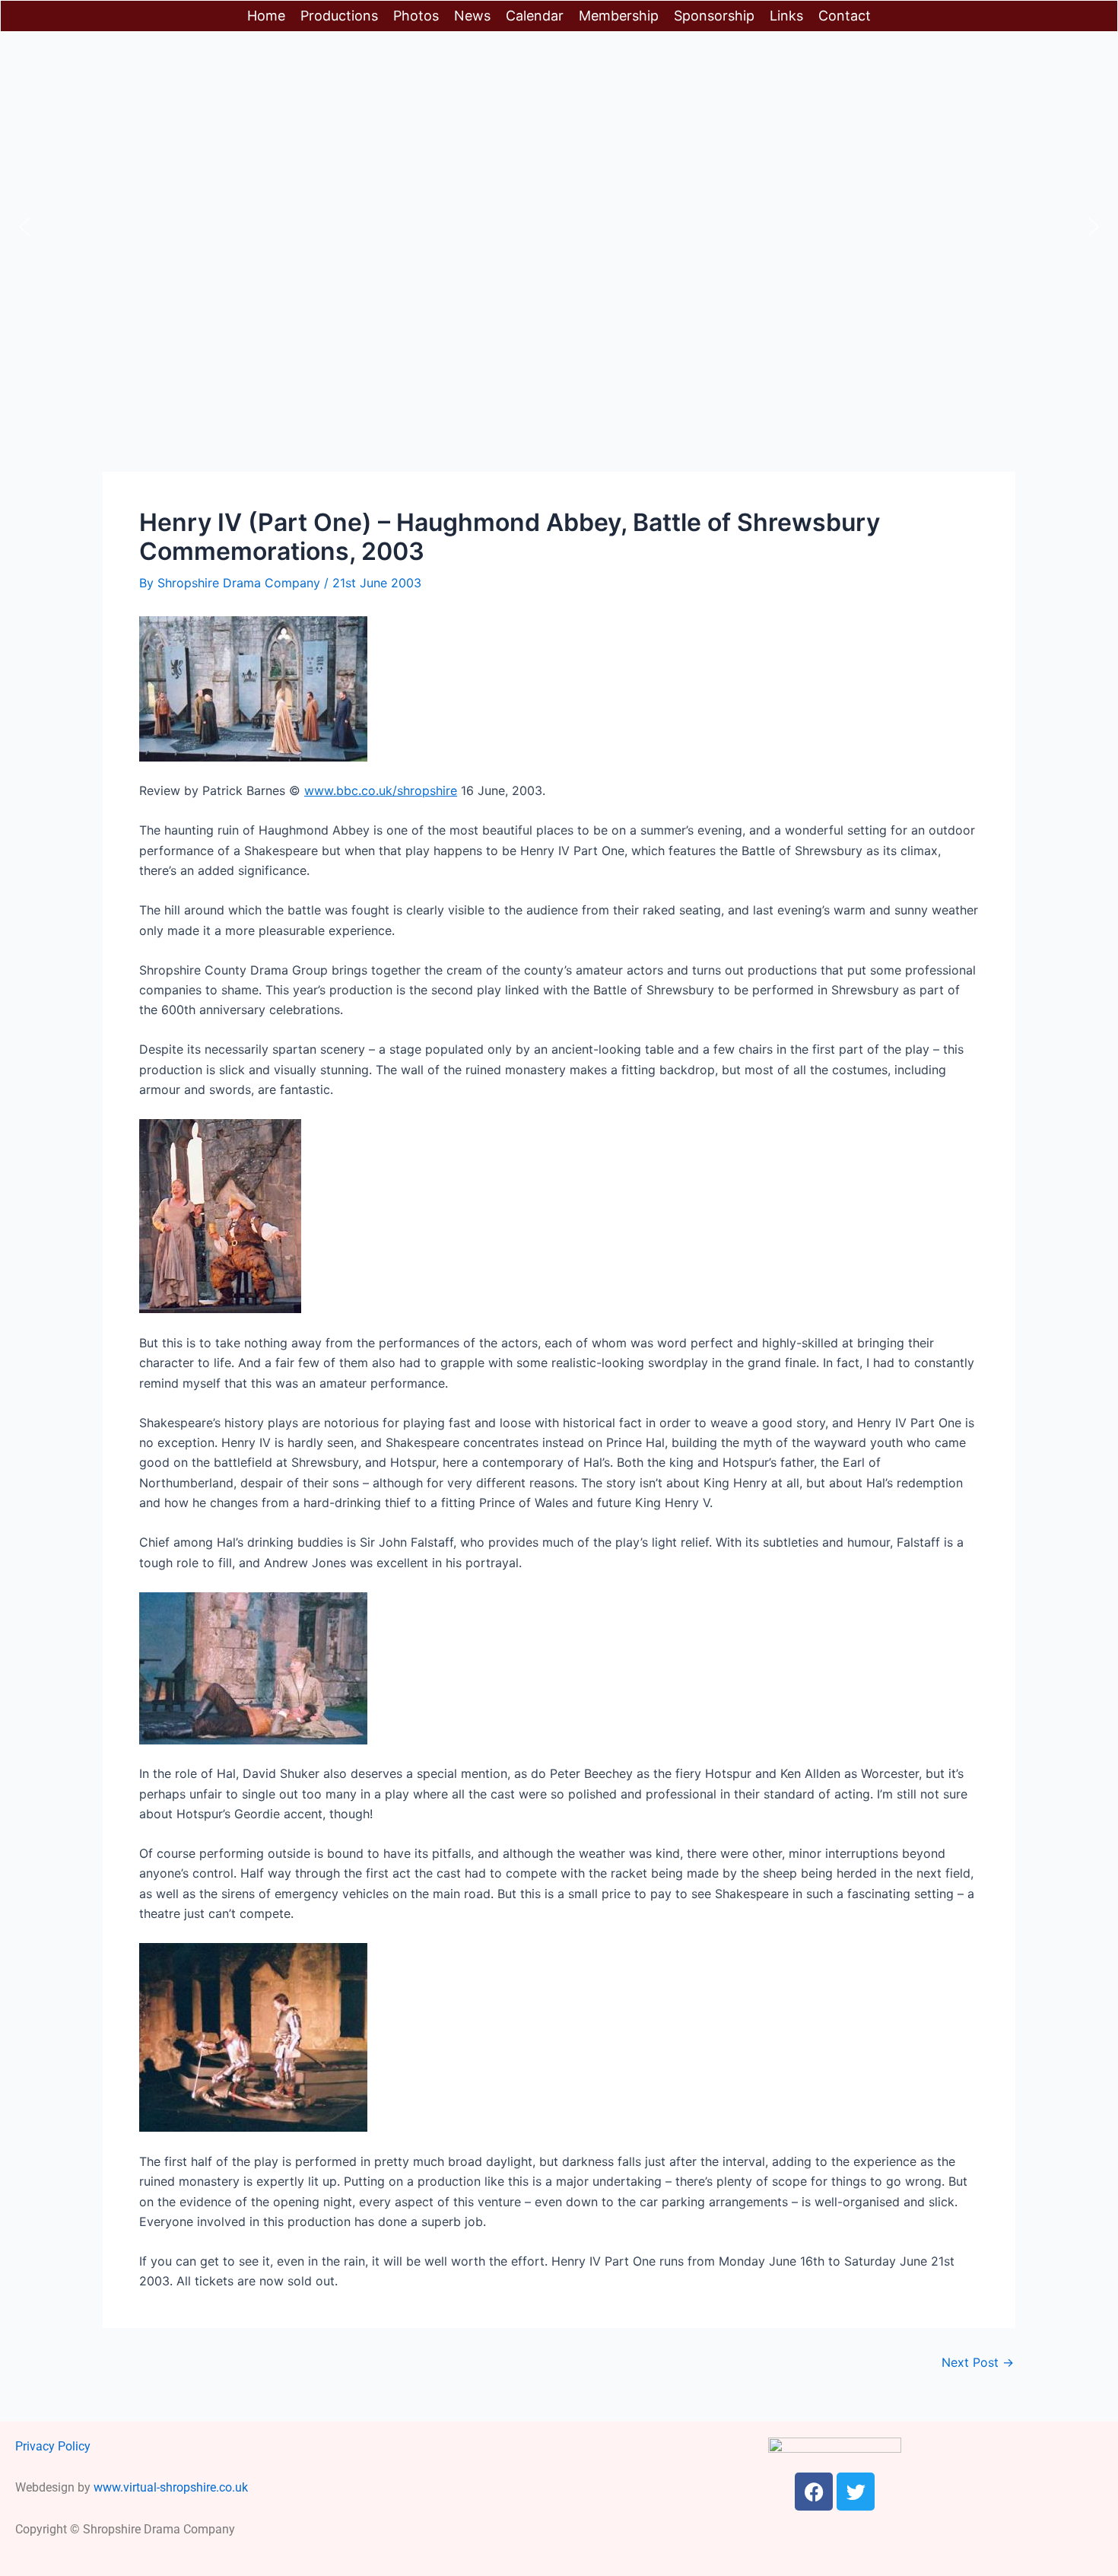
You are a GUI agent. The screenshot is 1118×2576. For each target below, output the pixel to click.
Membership (619, 16)
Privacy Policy (53, 2446)
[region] (559, 227)
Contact (845, 16)
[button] (24, 227)
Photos (416, 16)
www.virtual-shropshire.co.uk (171, 2487)
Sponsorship (714, 16)
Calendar (535, 16)
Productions (339, 16)
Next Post (978, 2362)
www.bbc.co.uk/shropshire (381, 790)
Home (266, 16)
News (472, 16)
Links (786, 16)
